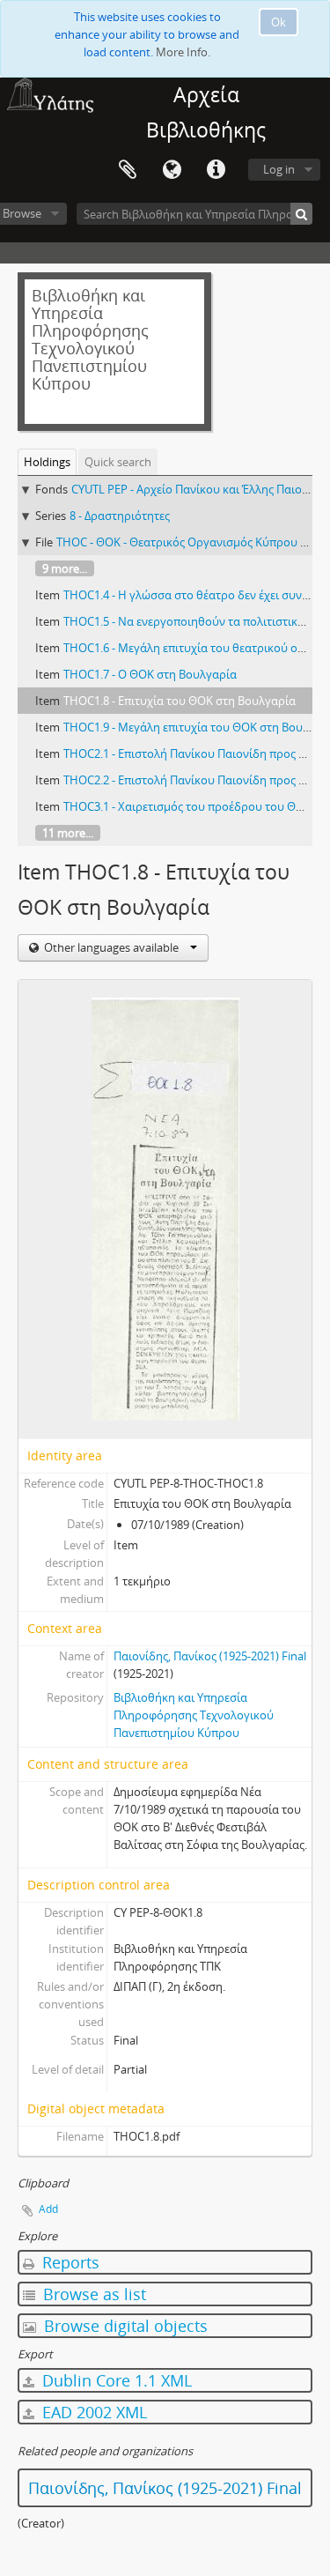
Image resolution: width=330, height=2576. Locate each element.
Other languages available (111, 947)
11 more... (68, 833)
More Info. (183, 52)
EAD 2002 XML (92, 2412)
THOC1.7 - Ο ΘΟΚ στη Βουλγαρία (150, 674)
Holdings (47, 462)
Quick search (118, 462)
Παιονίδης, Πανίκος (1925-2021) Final (210, 1656)
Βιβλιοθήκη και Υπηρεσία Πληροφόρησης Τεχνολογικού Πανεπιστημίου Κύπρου (194, 1715)
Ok (279, 22)
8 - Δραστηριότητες (120, 516)
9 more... (65, 568)
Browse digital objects (124, 2326)
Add (48, 2209)
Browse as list (92, 2294)
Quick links (216, 170)
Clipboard (128, 170)
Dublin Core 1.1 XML (115, 2380)
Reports (69, 2262)
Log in (279, 169)
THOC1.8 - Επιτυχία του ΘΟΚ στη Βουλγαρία (180, 701)
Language (172, 170)
